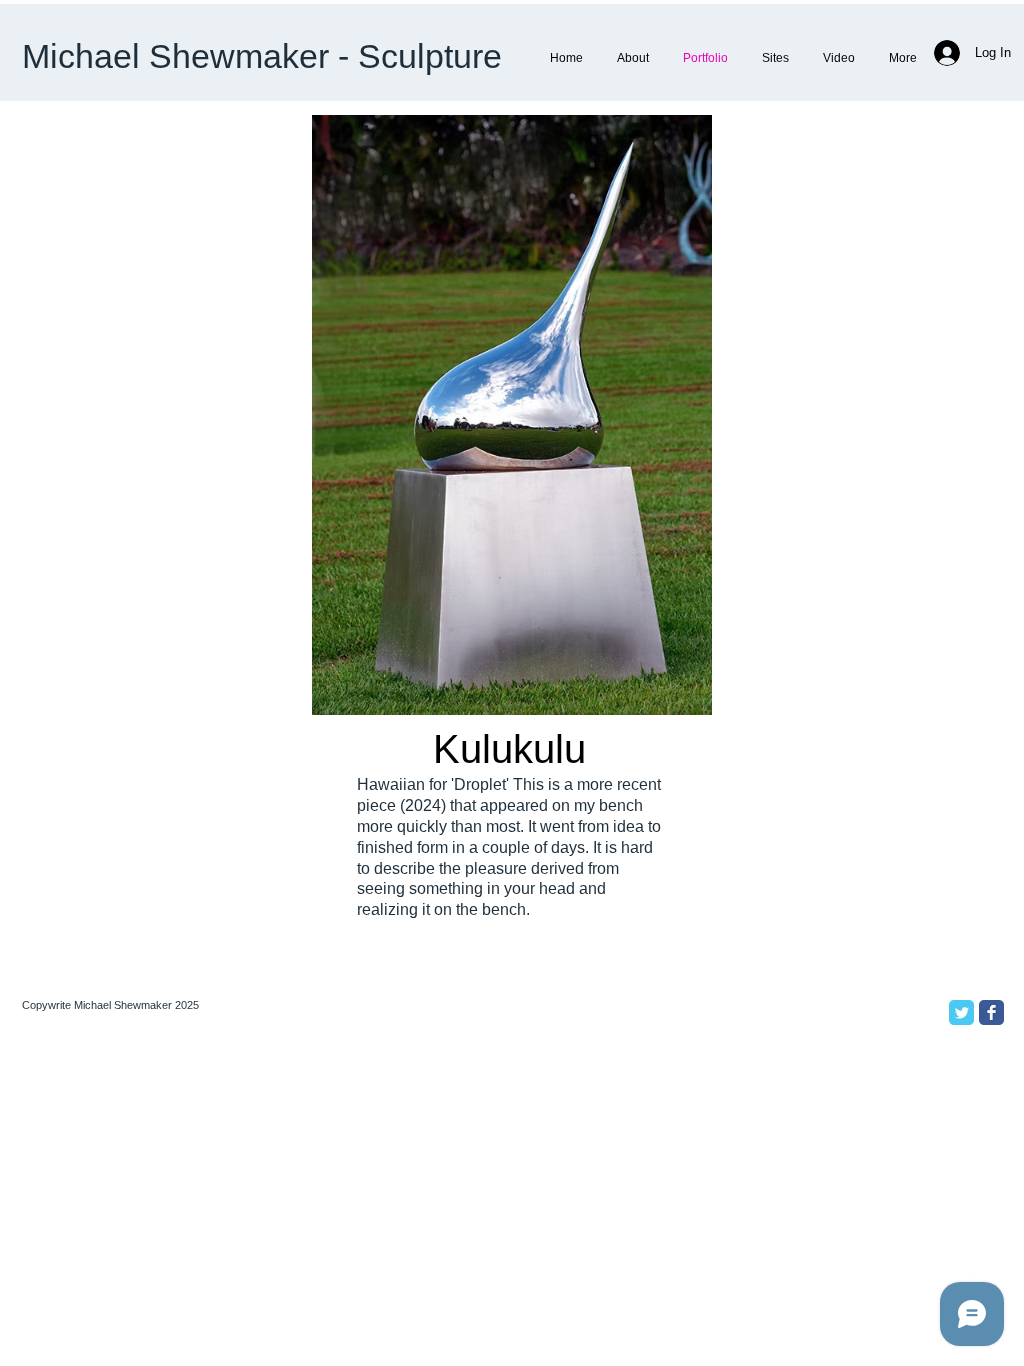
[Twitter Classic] (961, 1012)
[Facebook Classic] (991, 1012)
